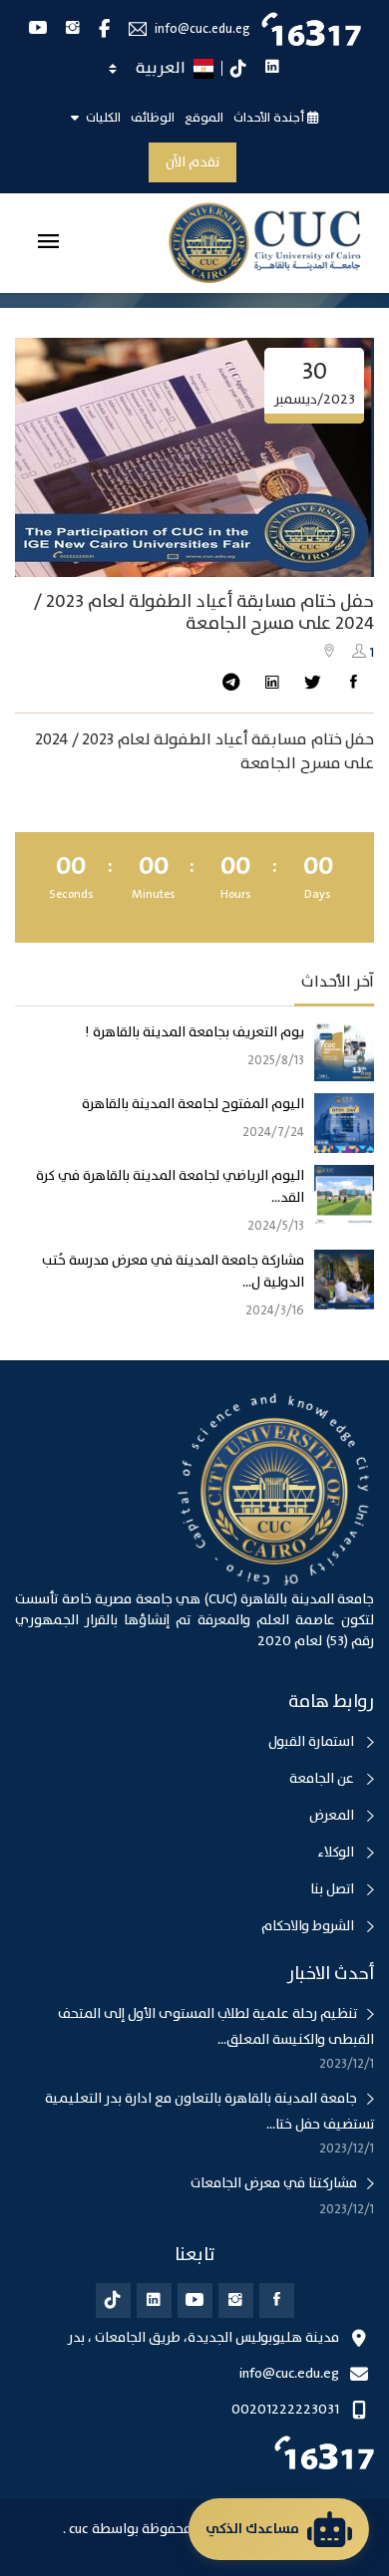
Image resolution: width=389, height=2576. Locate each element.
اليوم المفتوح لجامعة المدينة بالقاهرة (193, 1104)
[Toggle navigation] (48, 243)
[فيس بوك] (277, 2300)
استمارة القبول (313, 1742)
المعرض (333, 1816)
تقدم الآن (193, 162)
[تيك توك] (113, 2300)
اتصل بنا (334, 1889)
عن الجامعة (323, 1779)
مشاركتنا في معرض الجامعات (274, 2183)
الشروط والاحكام (309, 1926)
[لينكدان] (154, 2300)
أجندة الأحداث (270, 118)
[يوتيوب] (195, 2300)
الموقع (204, 118)
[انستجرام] (236, 2300)
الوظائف (153, 118)
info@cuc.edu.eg (202, 29)
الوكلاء (337, 1853)
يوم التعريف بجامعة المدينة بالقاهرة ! (194, 1032)
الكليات (102, 118)
